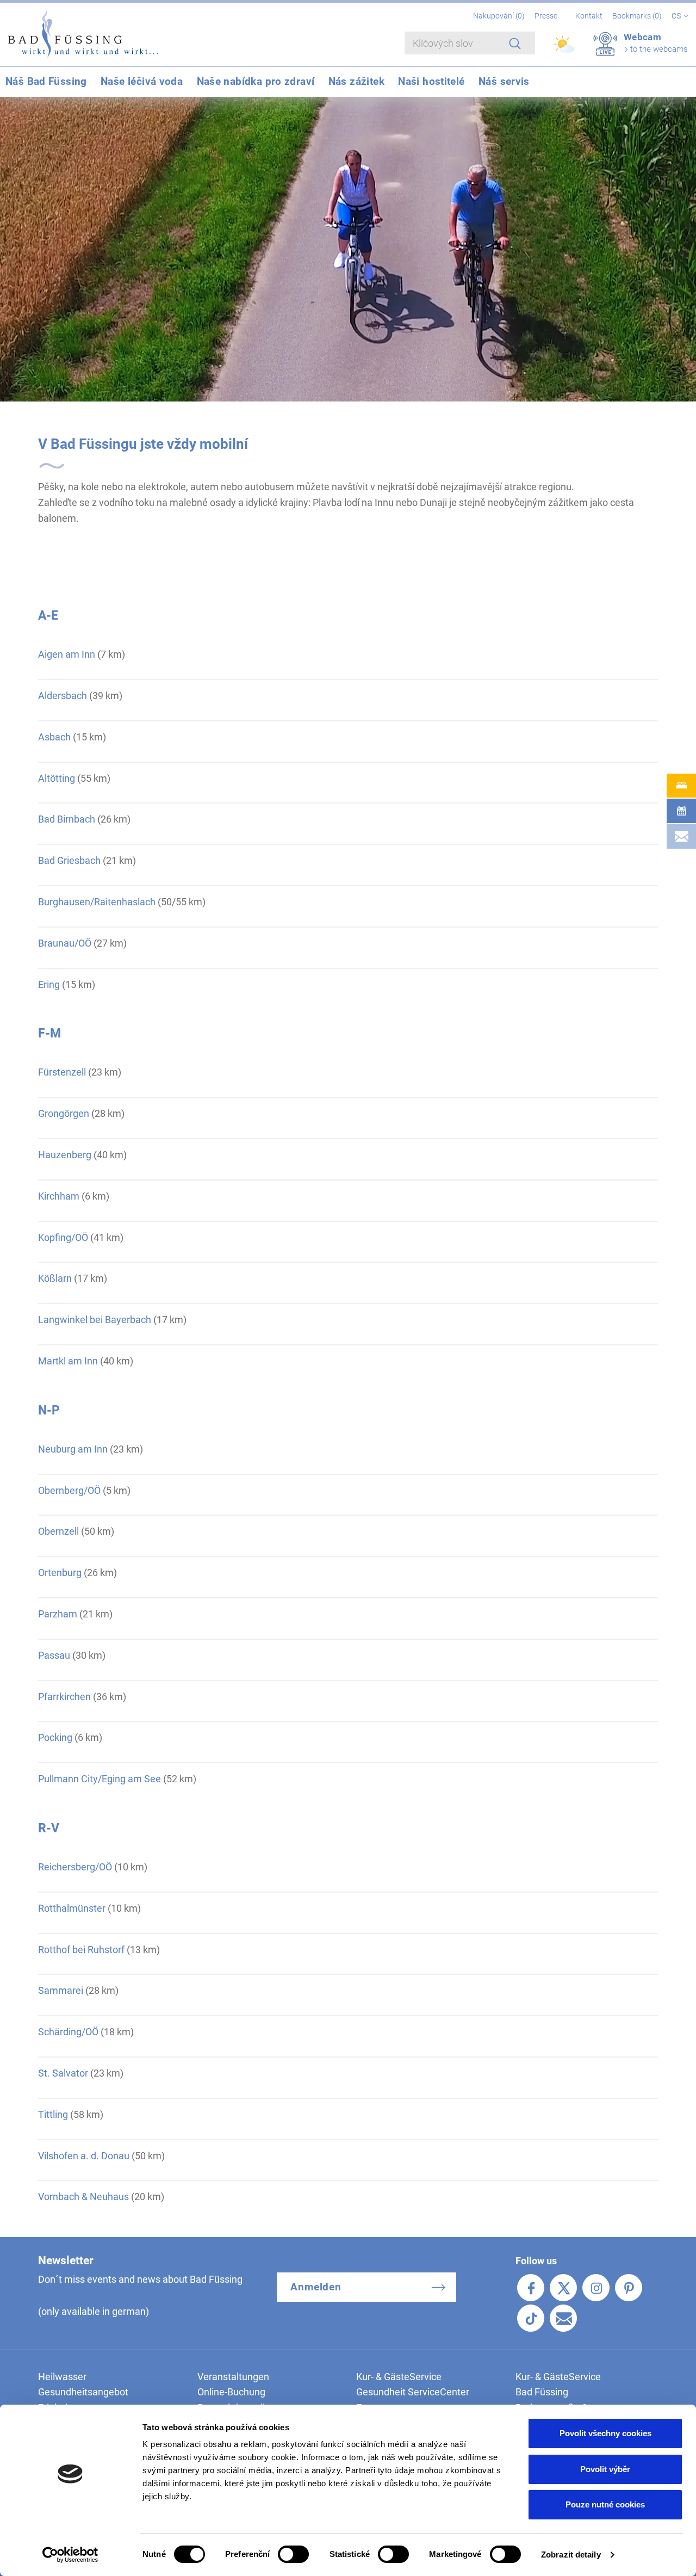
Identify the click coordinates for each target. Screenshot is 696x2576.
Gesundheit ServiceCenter (413, 2392)
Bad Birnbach (67, 819)
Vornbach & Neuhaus (83, 2197)
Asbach (54, 737)
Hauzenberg (65, 1155)
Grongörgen (64, 1113)
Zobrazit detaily (571, 2555)
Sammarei (61, 1990)
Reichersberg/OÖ (75, 1867)
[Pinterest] (629, 2288)
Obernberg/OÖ (69, 1490)
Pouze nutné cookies (605, 2504)
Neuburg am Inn (73, 1449)
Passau (54, 1655)
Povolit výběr (605, 2469)
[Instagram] (596, 2288)
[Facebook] (531, 2288)
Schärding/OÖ (68, 2032)
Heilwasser (62, 2377)
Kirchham (59, 1196)
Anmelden (316, 2287)
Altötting (57, 778)
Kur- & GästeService (399, 2377)
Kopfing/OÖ (63, 1237)
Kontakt (589, 16)
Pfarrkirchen (64, 1697)
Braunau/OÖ (65, 943)
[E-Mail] (563, 2318)
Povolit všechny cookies (605, 2433)
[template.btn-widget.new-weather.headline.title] (565, 49)
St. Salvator (63, 2073)
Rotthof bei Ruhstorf (81, 1950)
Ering (49, 984)
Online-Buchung (231, 2392)
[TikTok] (531, 2318)
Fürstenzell (62, 1072)
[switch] (293, 2554)
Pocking (55, 1737)
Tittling (53, 2114)
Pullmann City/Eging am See (100, 1779)
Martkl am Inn (68, 1361)
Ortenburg (60, 1573)
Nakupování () (500, 16)
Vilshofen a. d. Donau (84, 2156)
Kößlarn (55, 1278)
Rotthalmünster (72, 1908)
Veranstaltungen (233, 2377)
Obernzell (58, 1531)
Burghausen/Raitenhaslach (97, 902)
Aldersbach (63, 696)
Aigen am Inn (67, 654)
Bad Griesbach (69, 860)
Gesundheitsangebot (83, 2392)
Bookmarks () (638, 16)
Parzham (58, 1614)
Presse (546, 16)
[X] (563, 2288)
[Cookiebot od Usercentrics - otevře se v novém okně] (70, 2555)
